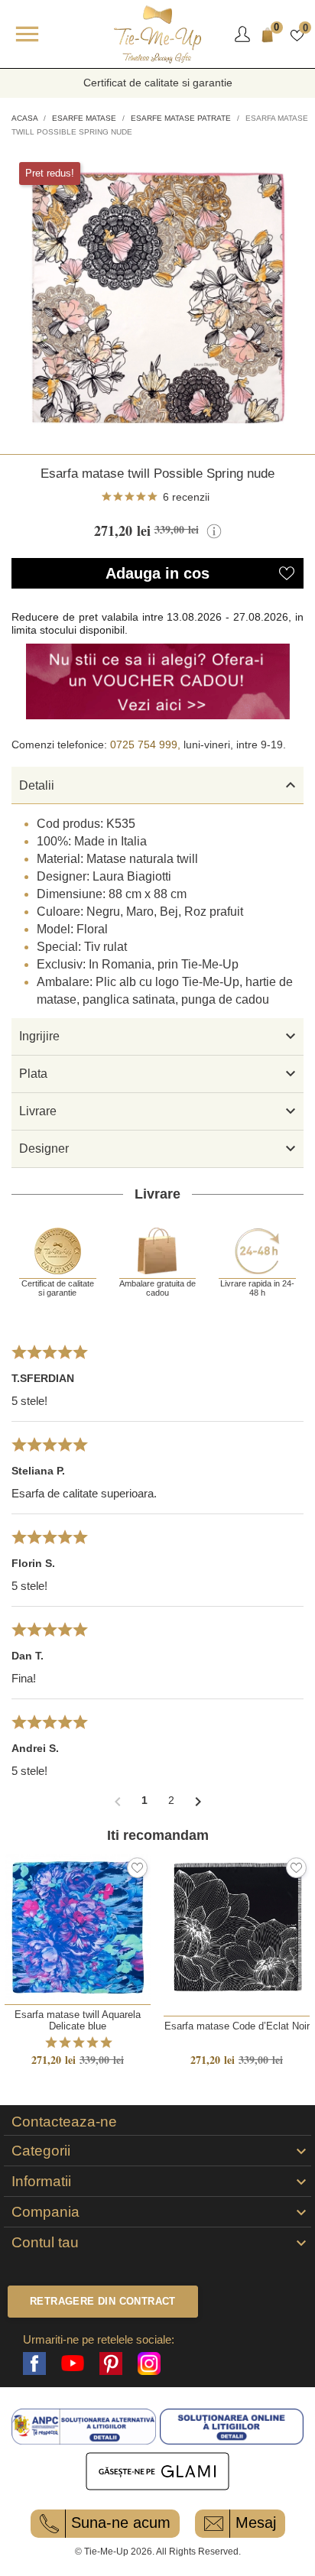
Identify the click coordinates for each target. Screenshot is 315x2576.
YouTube (73, 2363)
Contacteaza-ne (64, 2122)
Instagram (149, 2363)
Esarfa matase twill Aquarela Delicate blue (78, 2020)
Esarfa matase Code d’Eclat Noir (237, 2026)
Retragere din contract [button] (103, 2301)
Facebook (34, 2363)
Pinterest (111, 2363)
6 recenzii (186, 497)
